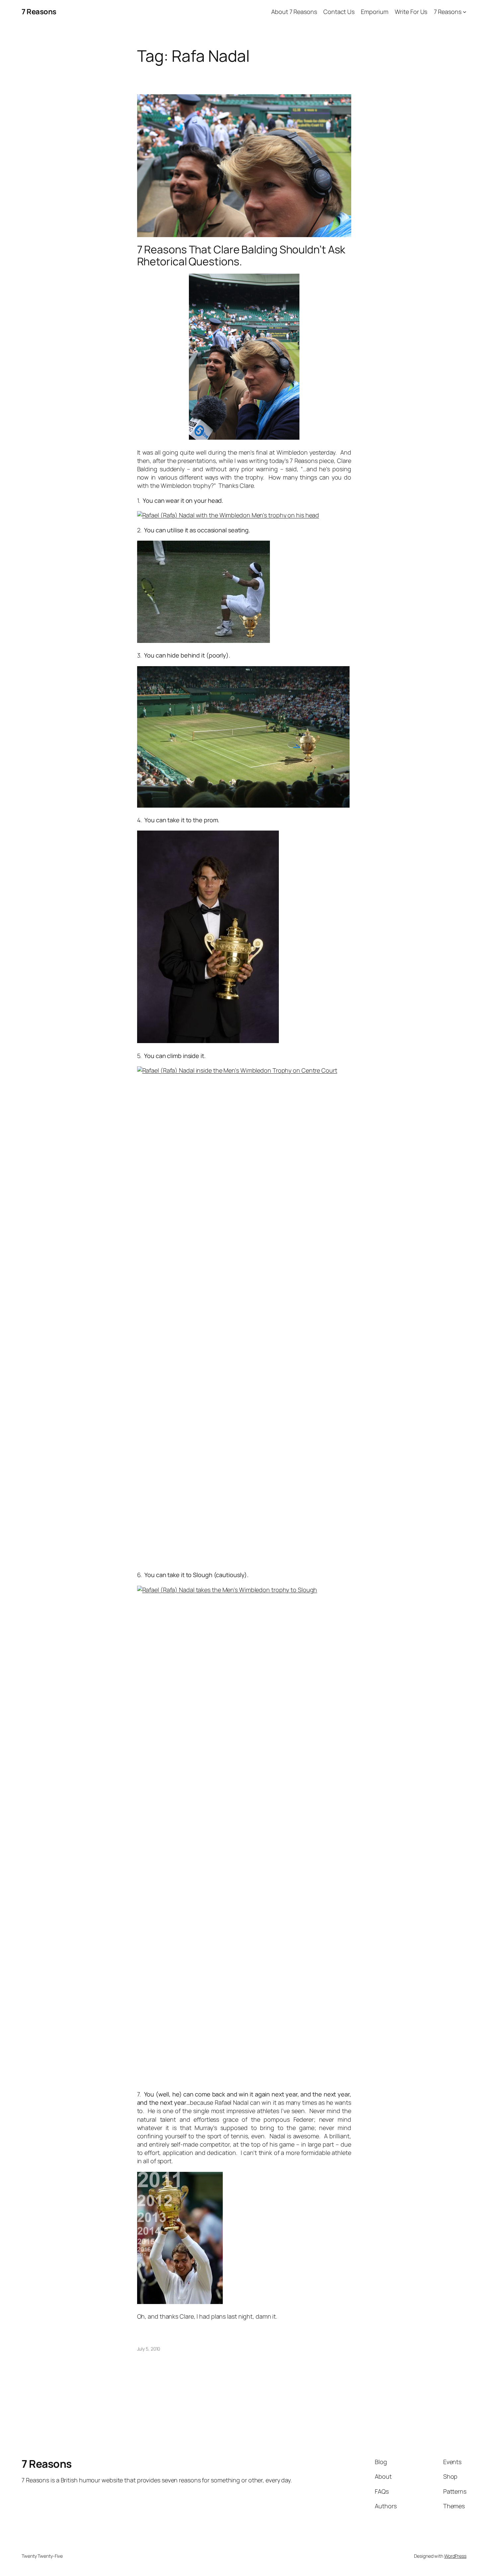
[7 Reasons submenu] (465, 12)
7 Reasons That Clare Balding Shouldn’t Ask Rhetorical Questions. (241, 255)
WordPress (455, 2556)
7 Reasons (39, 12)
